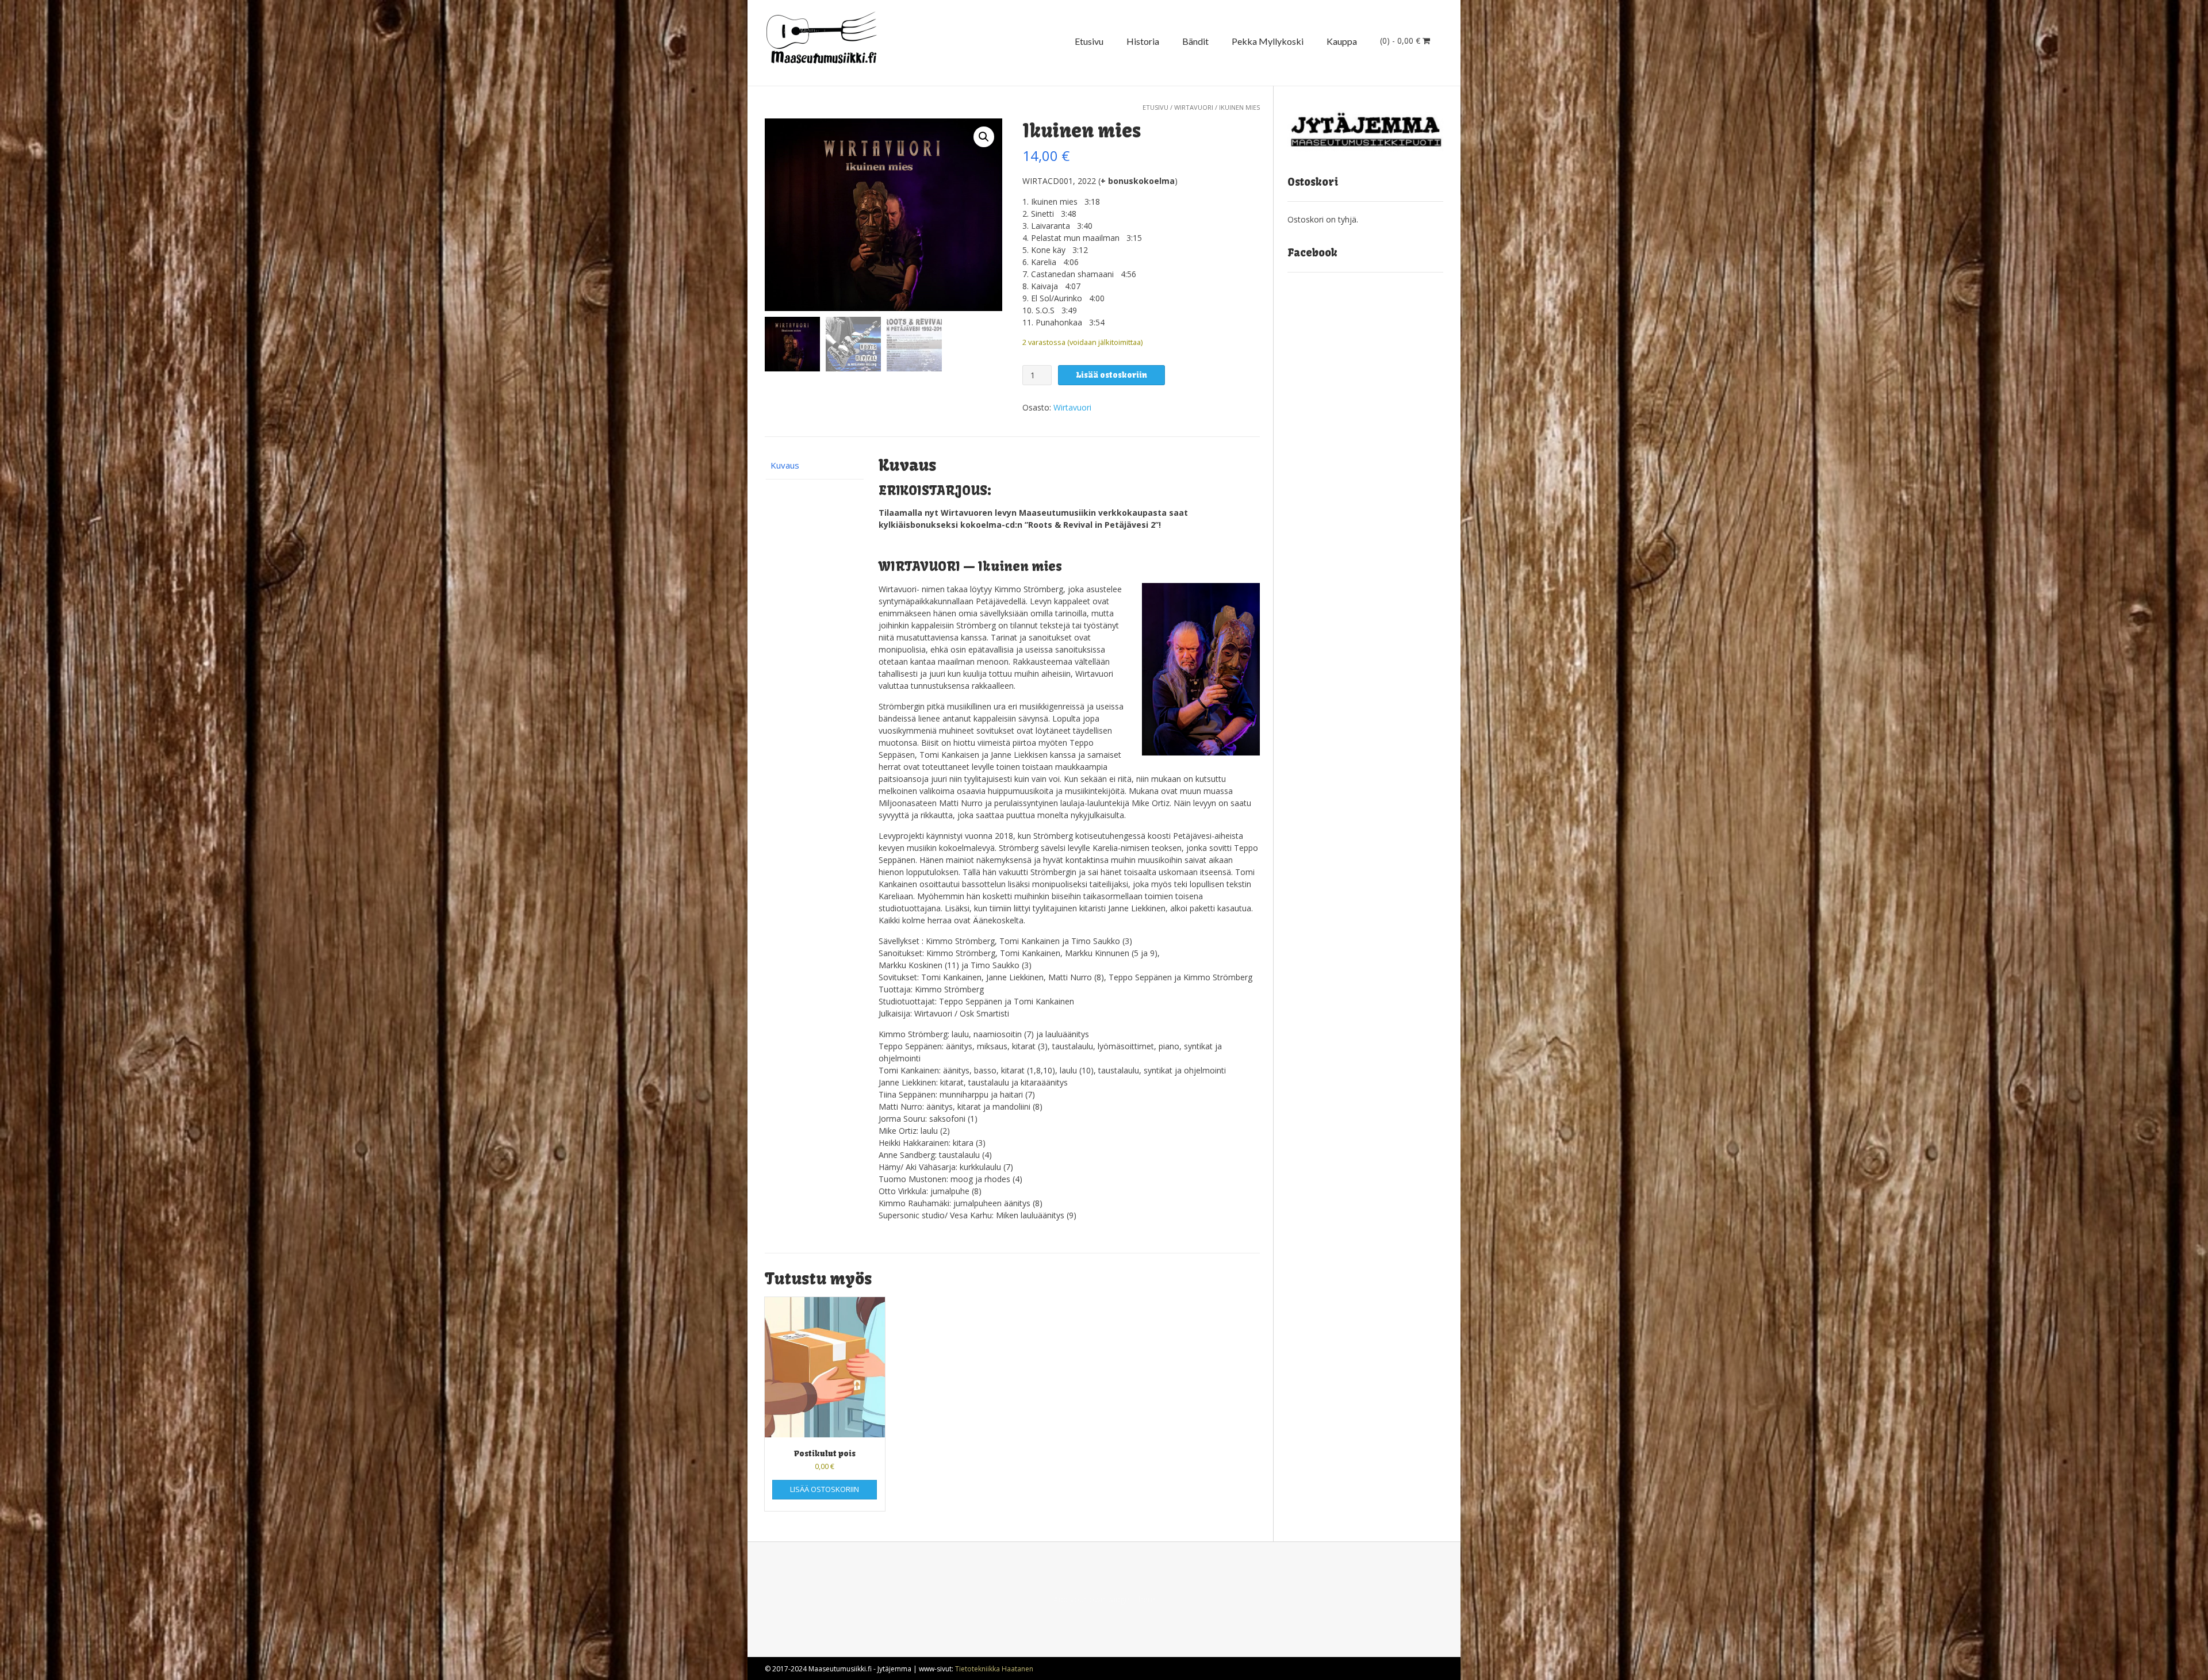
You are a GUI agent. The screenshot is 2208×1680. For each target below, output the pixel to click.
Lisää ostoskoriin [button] (825, 1489)
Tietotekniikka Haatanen (994, 1669)
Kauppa (1342, 41)
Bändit (1195, 41)
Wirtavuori (1194, 107)
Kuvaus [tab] (785, 465)
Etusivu (1089, 41)
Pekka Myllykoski (1268, 41)
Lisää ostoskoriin (1111, 375)
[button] (984, 137)
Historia (1143, 41)
